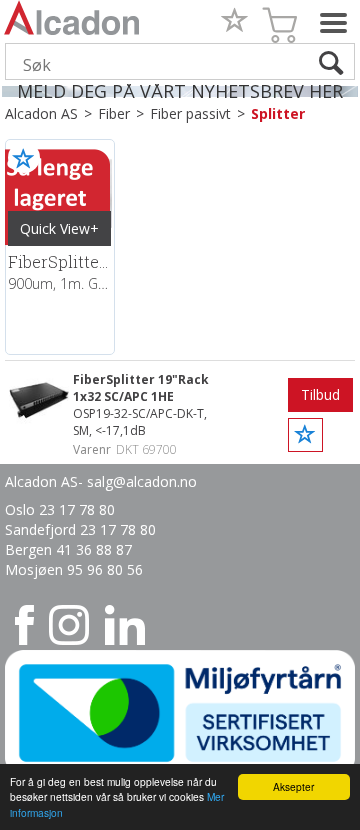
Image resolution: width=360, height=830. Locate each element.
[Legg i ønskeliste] (24, 157)
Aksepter (293, 786)
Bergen (30, 549)
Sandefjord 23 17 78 (72, 529)
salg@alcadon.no (142, 481)
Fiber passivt (190, 113)
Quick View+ (59, 228)
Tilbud (320, 394)
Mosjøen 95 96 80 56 (74, 569)
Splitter (278, 113)
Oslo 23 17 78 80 (60, 509)
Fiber (114, 113)
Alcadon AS (41, 113)
